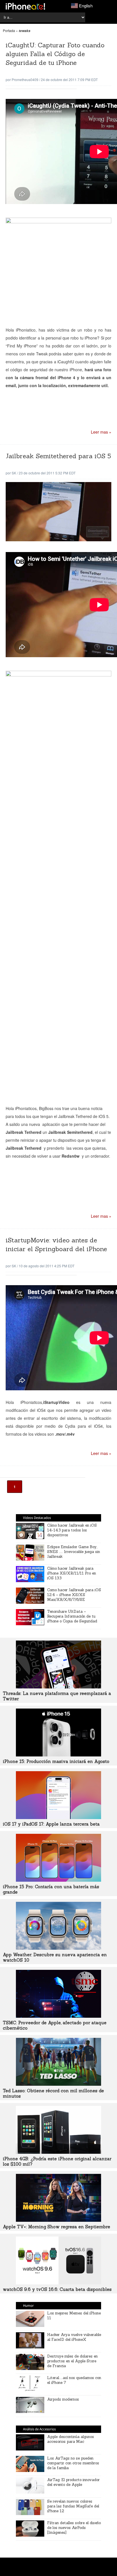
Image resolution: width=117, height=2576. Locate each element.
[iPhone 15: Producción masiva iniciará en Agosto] (58, 1755)
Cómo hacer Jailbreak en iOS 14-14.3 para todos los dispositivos (72, 1530)
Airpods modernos (63, 2399)
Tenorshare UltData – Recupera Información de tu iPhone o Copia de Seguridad (72, 1616)
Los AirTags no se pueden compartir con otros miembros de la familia (73, 2463)
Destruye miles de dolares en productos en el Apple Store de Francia (72, 2361)
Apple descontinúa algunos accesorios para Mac (71, 2439)
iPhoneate (25, 6)
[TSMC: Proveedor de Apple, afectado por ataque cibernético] (58, 2016)
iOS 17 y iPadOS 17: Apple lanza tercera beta (51, 1824)
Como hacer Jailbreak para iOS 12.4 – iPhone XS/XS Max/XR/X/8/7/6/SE (74, 1595)
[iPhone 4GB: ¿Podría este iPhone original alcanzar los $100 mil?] (58, 2152)
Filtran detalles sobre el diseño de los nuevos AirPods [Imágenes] (74, 2528)
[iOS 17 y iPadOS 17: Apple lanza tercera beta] (58, 1817)
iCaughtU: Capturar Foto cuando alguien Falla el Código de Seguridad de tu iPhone (55, 54)
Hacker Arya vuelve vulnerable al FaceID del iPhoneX (74, 2337)
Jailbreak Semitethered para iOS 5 (58, 456)
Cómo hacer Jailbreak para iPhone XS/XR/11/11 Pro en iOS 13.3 (72, 1573)
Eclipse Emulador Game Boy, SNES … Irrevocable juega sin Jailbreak (74, 1552)
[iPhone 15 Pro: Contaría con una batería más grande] (58, 1880)
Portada (9, 30)
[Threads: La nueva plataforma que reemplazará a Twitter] (58, 1687)
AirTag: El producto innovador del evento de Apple (73, 2482)
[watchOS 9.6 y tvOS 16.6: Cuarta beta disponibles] (58, 2283)
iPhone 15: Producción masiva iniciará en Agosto (56, 1761)
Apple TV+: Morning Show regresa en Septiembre (57, 2227)
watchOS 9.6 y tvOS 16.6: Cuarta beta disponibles (57, 2289)
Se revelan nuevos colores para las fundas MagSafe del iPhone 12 (73, 2506)
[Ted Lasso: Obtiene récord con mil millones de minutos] (58, 2084)
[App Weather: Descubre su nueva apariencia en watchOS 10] (58, 1948)
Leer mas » (101, 432)
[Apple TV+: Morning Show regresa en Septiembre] (58, 2220)
